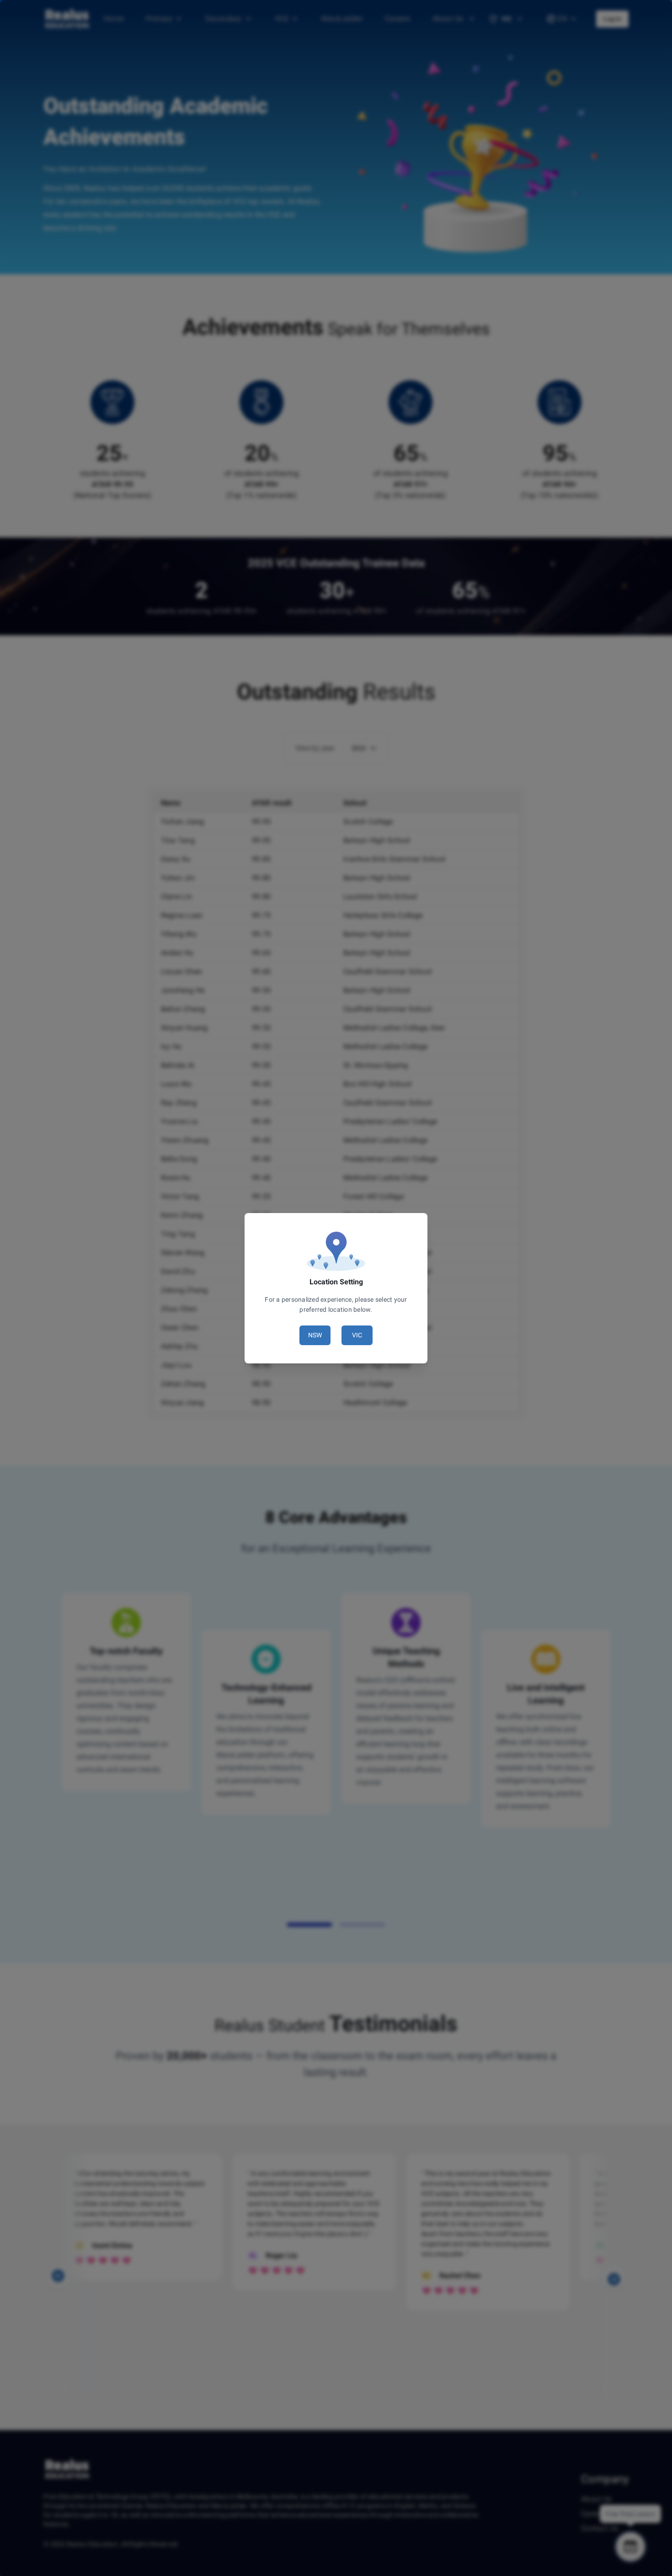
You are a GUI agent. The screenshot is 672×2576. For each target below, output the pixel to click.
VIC (357, 1335)
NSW (315, 1335)
